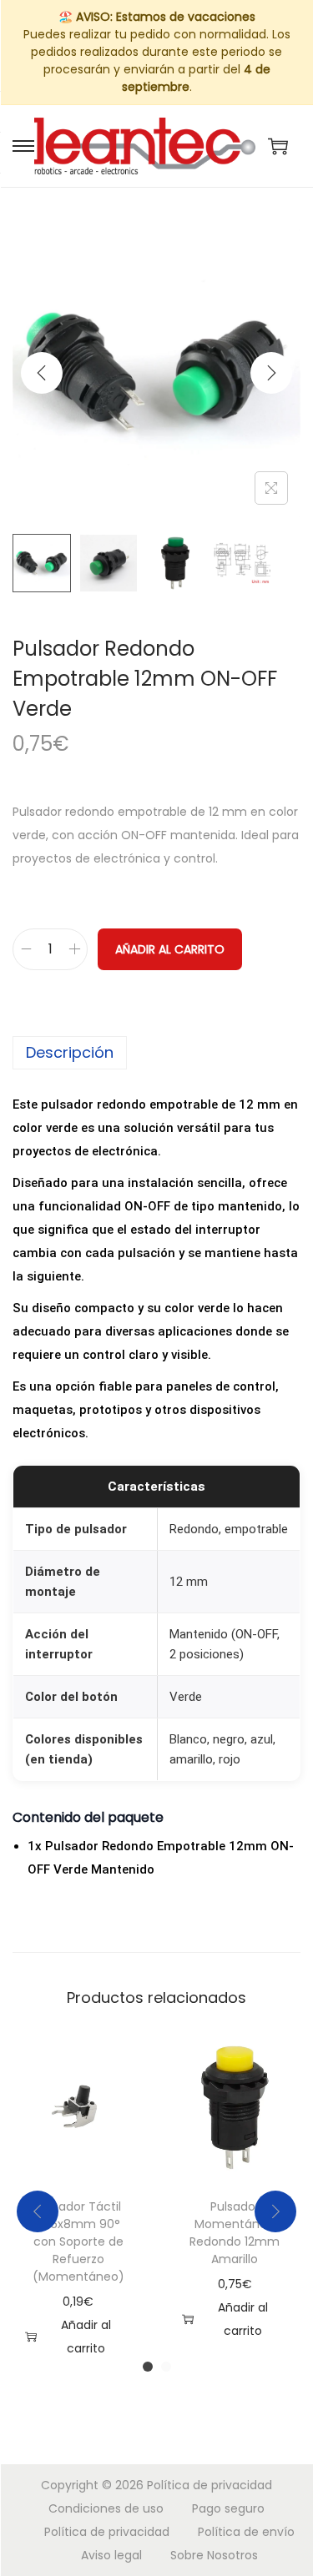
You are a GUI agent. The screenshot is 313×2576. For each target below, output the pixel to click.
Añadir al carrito (170, 949)
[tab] (156, 1053)
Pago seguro (228, 2508)
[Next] (271, 373)
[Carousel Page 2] (166, 2367)
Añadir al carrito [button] (86, 2337)
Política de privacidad (210, 2485)
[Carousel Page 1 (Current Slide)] (148, 2367)
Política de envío (246, 2532)
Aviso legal (111, 2555)
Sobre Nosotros (214, 2555)
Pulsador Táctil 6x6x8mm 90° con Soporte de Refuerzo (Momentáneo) (78, 2241)
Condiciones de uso (106, 2508)
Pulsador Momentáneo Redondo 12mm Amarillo (235, 2233)
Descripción (70, 1052)
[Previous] (42, 373)
